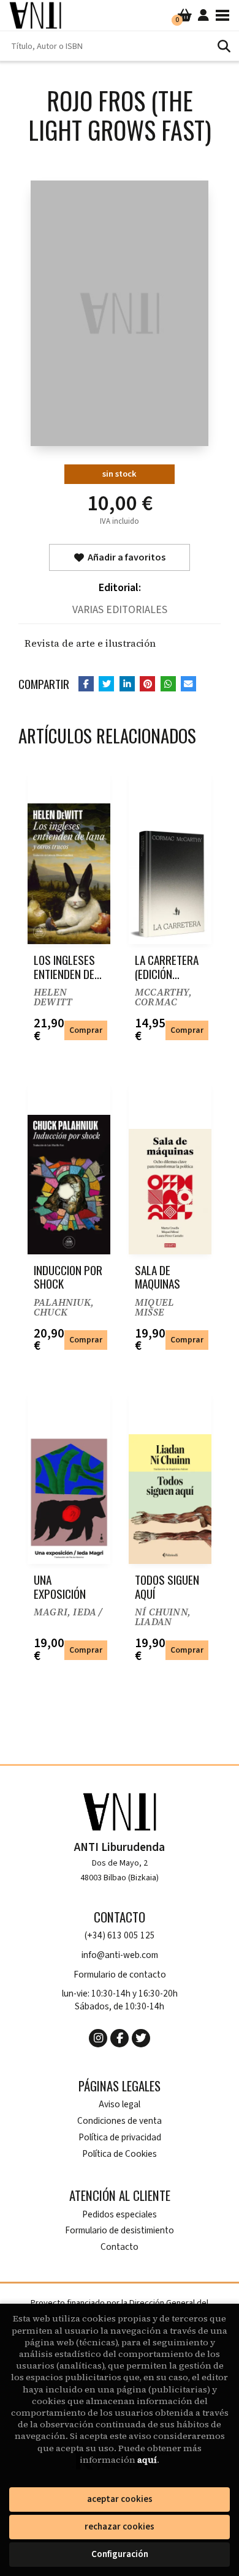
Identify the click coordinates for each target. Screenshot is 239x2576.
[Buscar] (224, 46)
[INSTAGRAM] (98, 2038)
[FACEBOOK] (120, 2038)
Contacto (120, 2247)
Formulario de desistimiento (120, 2231)
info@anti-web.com (120, 1955)
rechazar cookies (120, 2527)
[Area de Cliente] (203, 15)
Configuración (120, 2554)
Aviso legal (120, 2105)
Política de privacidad (120, 2138)
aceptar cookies (120, 2499)
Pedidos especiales (120, 2215)
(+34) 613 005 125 (120, 1936)
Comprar (86, 1030)
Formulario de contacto (120, 1975)
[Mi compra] (185, 15)
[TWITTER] (141, 2038)
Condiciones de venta (120, 2121)
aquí (147, 2460)
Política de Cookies (120, 2154)
